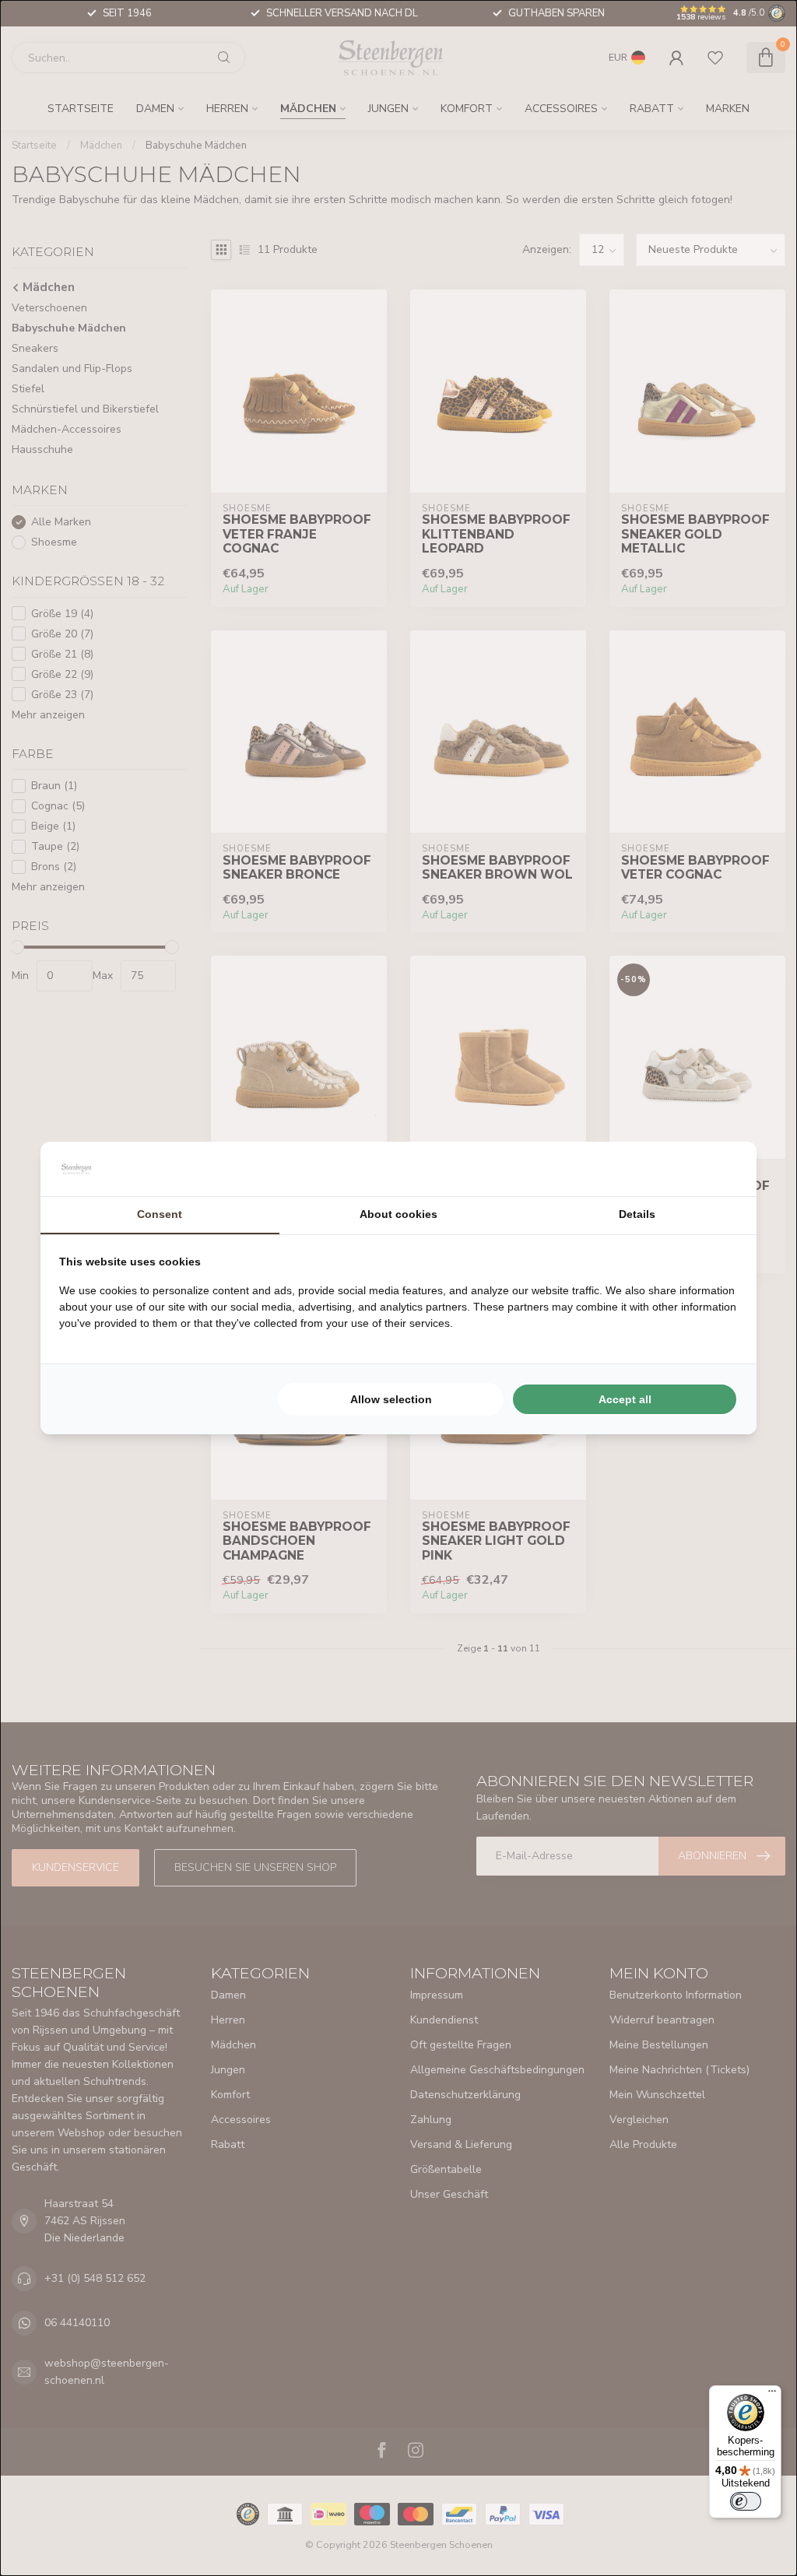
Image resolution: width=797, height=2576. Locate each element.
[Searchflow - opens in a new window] (718, 1169)
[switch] (746, 2501)
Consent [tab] (160, 1214)
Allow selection (391, 1399)
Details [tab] (637, 1214)
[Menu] (772, 2395)
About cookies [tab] (398, 1214)
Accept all (625, 1399)
